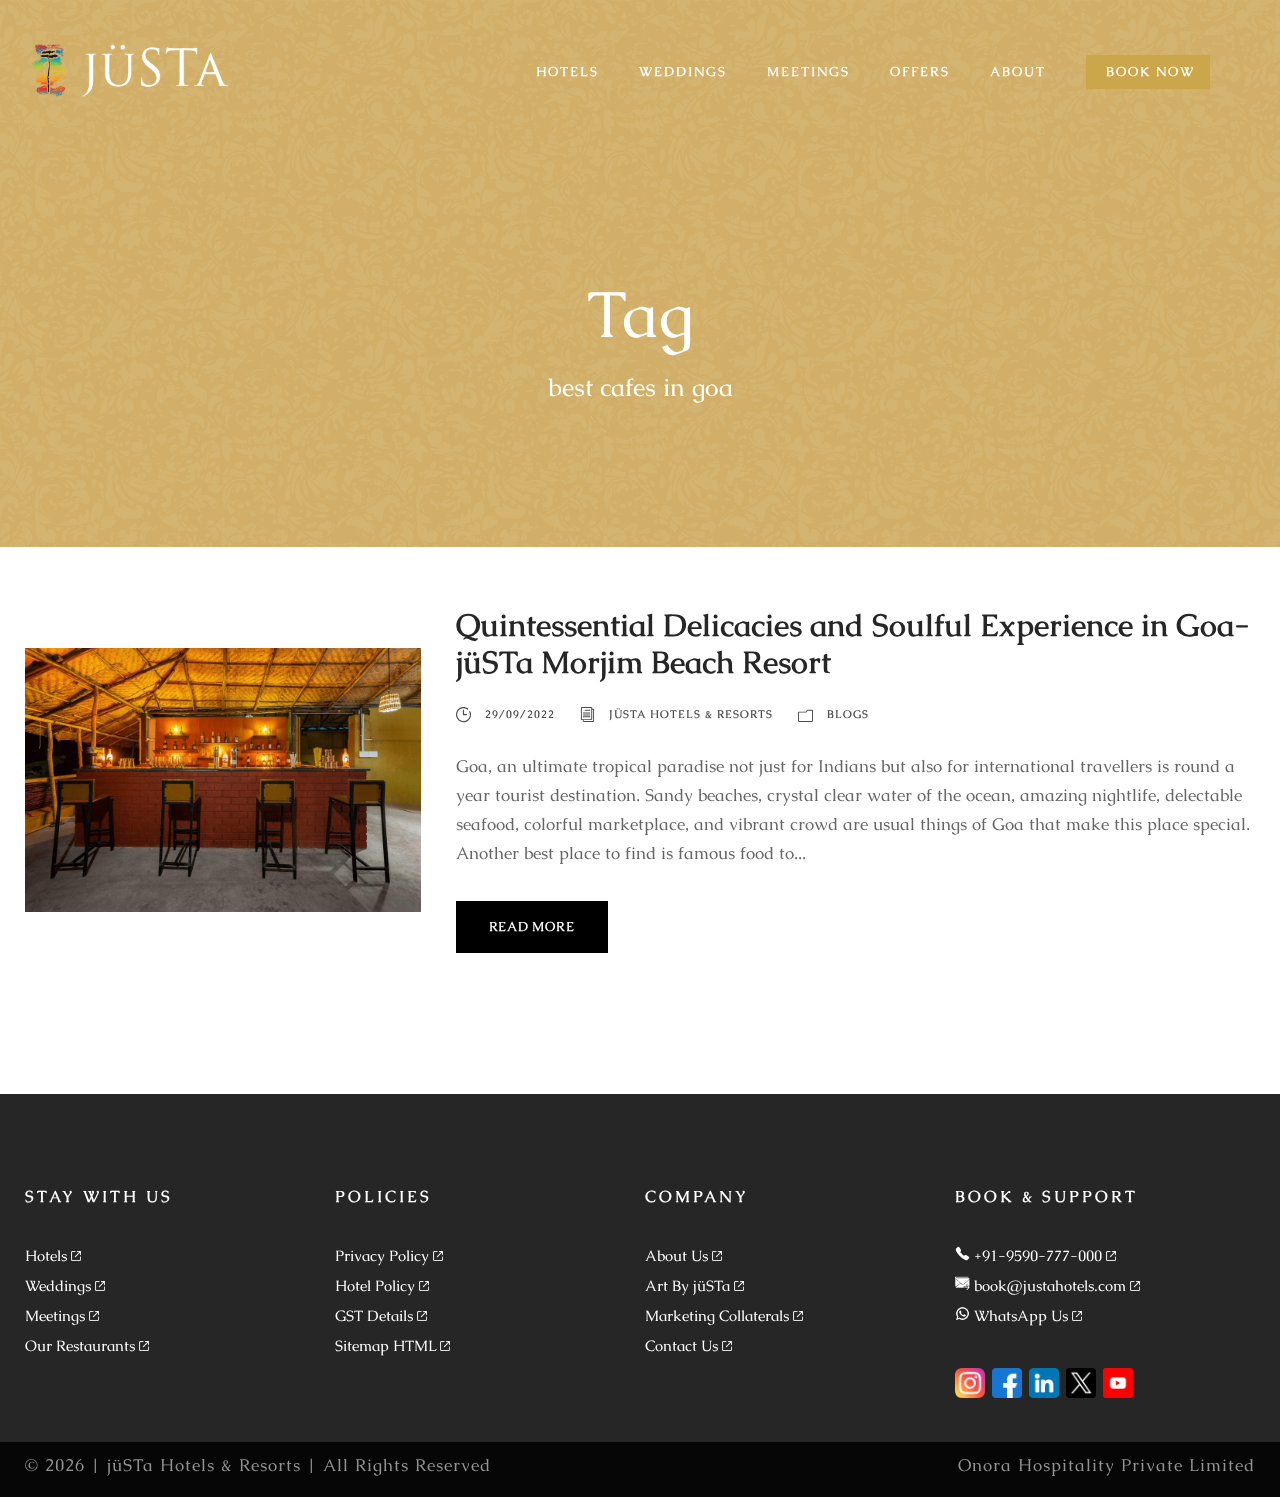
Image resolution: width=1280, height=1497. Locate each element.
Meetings (55, 1315)
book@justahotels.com (1050, 1285)
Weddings (58, 1285)
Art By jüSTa (687, 1285)
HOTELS (567, 71)
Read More (532, 926)
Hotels (46, 1255)
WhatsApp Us (1021, 1315)
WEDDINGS (683, 71)
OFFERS (920, 71)
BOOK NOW (1150, 71)
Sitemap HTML (385, 1345)
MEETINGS (808, 71)
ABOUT (1018, 71)
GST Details (374, 1315)
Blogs (848, 714)
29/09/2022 (520, 714)
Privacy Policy (382, 1255)
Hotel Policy (375, 1285)
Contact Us (681, 1345)
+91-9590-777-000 (1038, 1255)
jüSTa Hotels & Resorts (691, 714)
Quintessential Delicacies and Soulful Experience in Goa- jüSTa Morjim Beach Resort (853, 643)
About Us (676, 1255)
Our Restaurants (80, 1345)
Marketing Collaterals (717, 1315)
